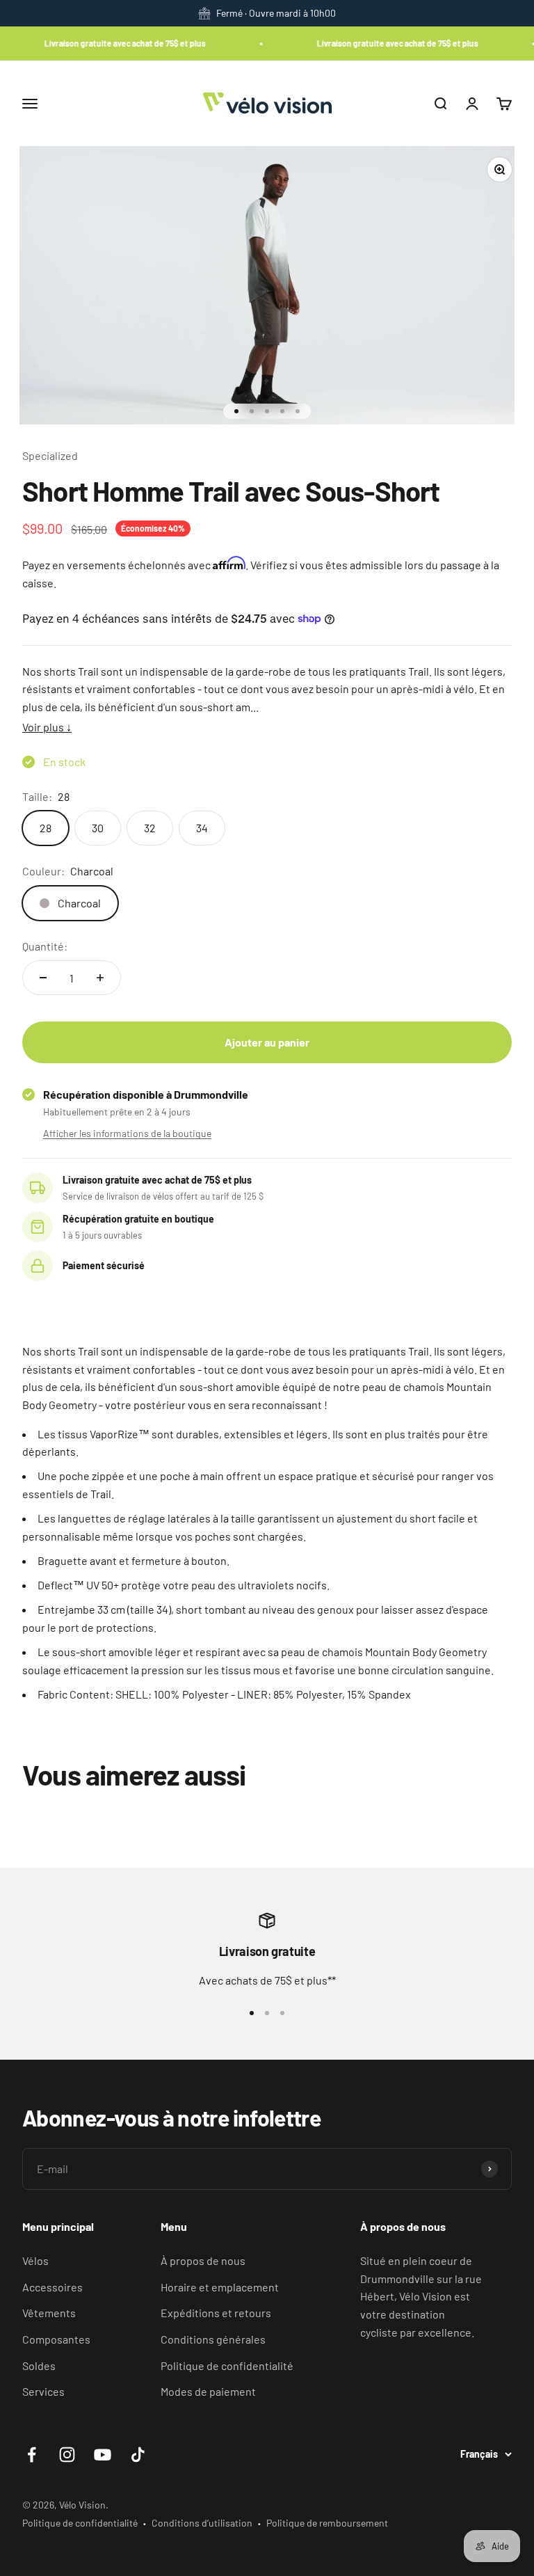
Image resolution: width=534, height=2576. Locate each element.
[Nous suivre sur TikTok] (138, 2455)
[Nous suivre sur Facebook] (32, 2455)
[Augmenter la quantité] (100, 978)
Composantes (56, 2339)
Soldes (39, 2366)
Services (43, 2391)
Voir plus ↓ (47, 727)
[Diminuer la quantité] (43, 978)
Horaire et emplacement (220, 2287)
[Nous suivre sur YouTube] (103, 2455)
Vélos (35, 2260)
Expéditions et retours (216, 2313)
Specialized (50, 455)
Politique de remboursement (327, 2523)
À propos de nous (203, 2260)
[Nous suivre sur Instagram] (67, 2455)
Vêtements (49, 2313)
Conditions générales (213, 2339)
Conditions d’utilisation (202, 2523)
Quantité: (45, 946)
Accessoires (52, 2287)
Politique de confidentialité (227, 2366)
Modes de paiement (208, 2391)
